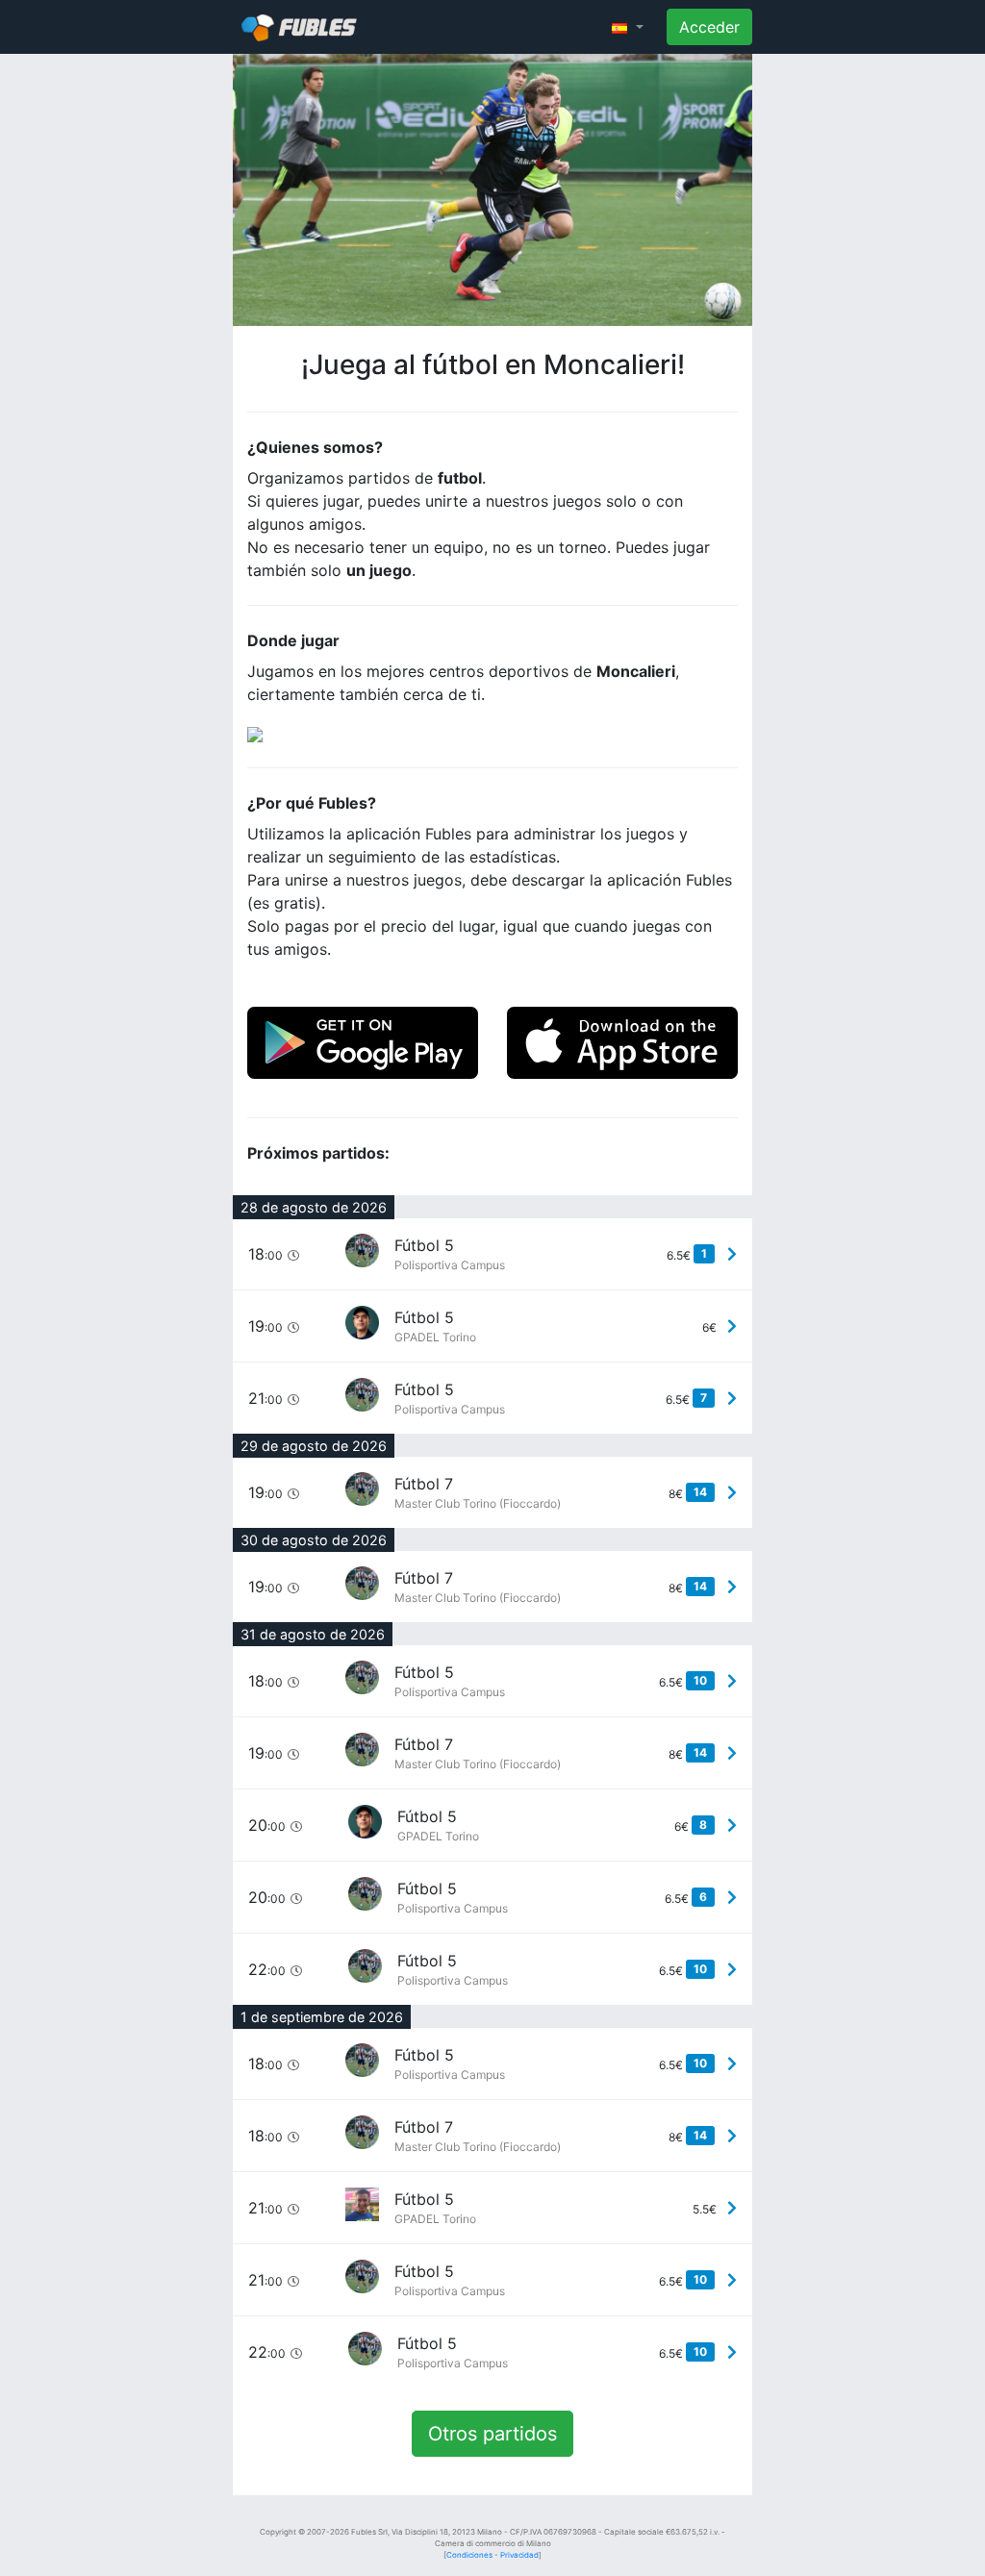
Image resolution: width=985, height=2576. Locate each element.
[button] (628, 27)
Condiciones (469, 2555)
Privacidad (519, 2555)
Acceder (709, 27)
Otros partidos (492, 2434)
